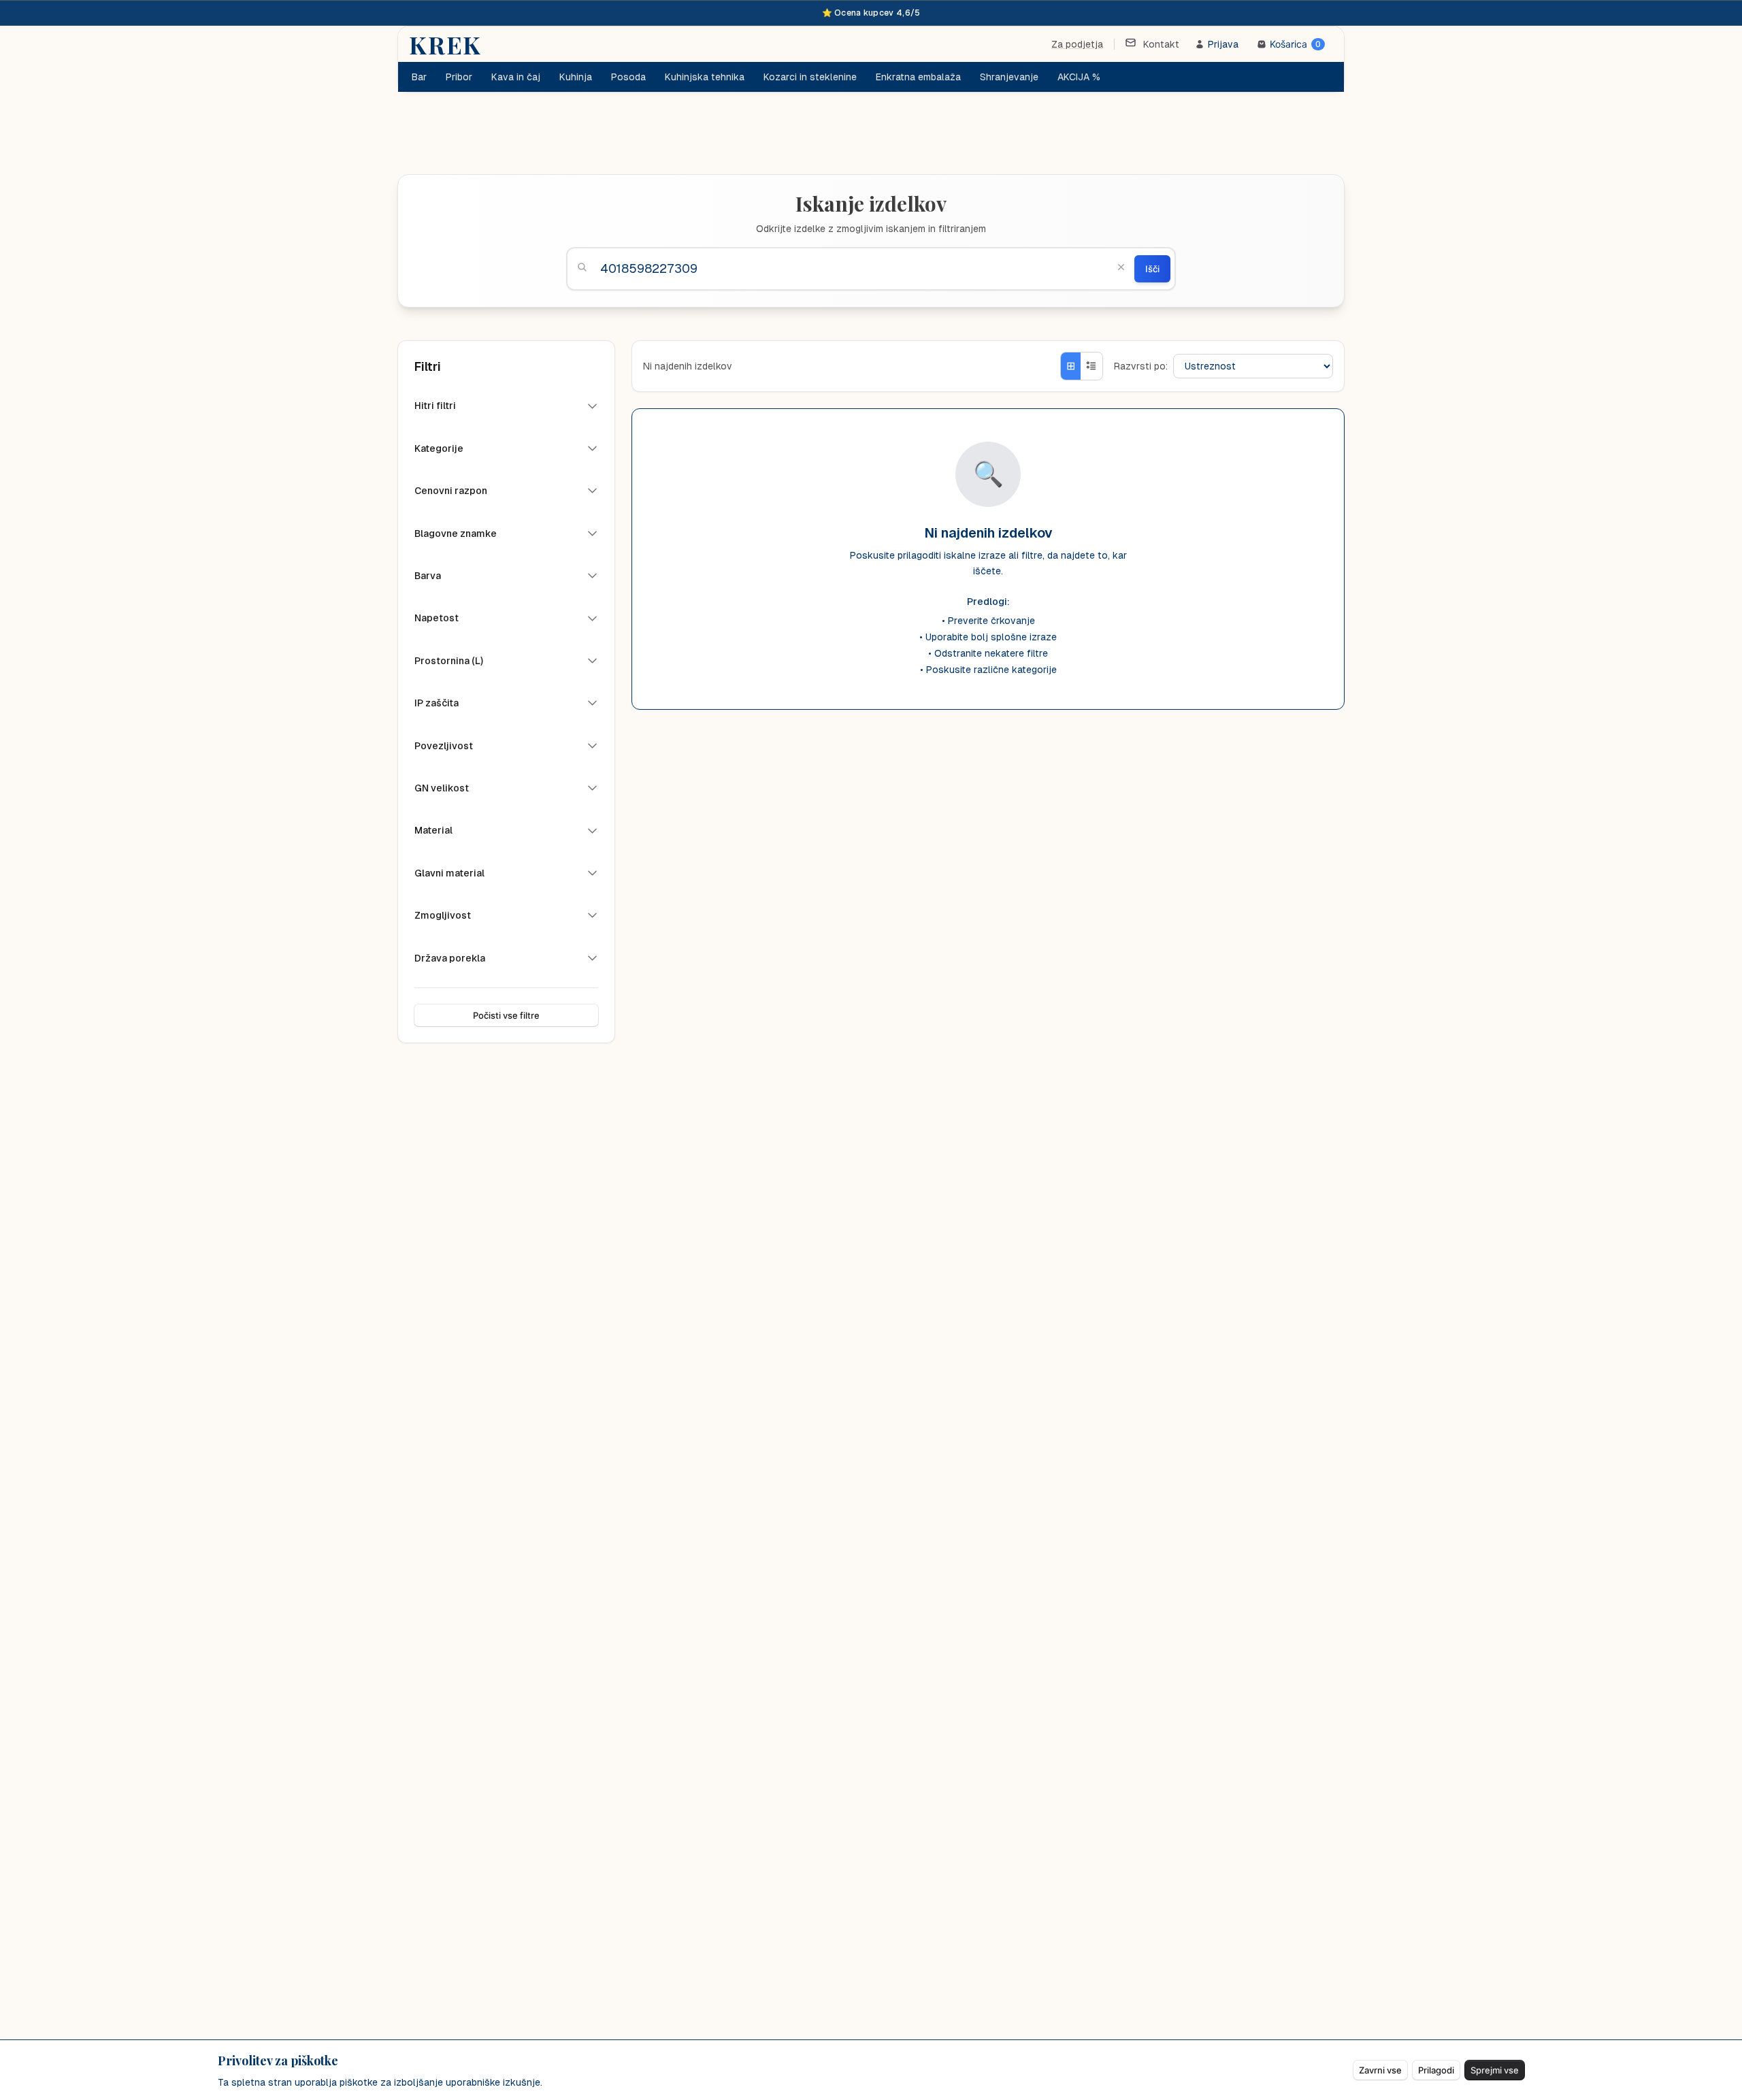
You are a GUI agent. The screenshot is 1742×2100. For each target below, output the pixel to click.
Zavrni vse (1380, 2070)
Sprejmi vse (1495, 2070)
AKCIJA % (1079, 77)
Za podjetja (1077, 44)
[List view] (1091, 366)
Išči (1152, 269)
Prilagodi (1436, 2070)
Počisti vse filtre (506, 1015)
